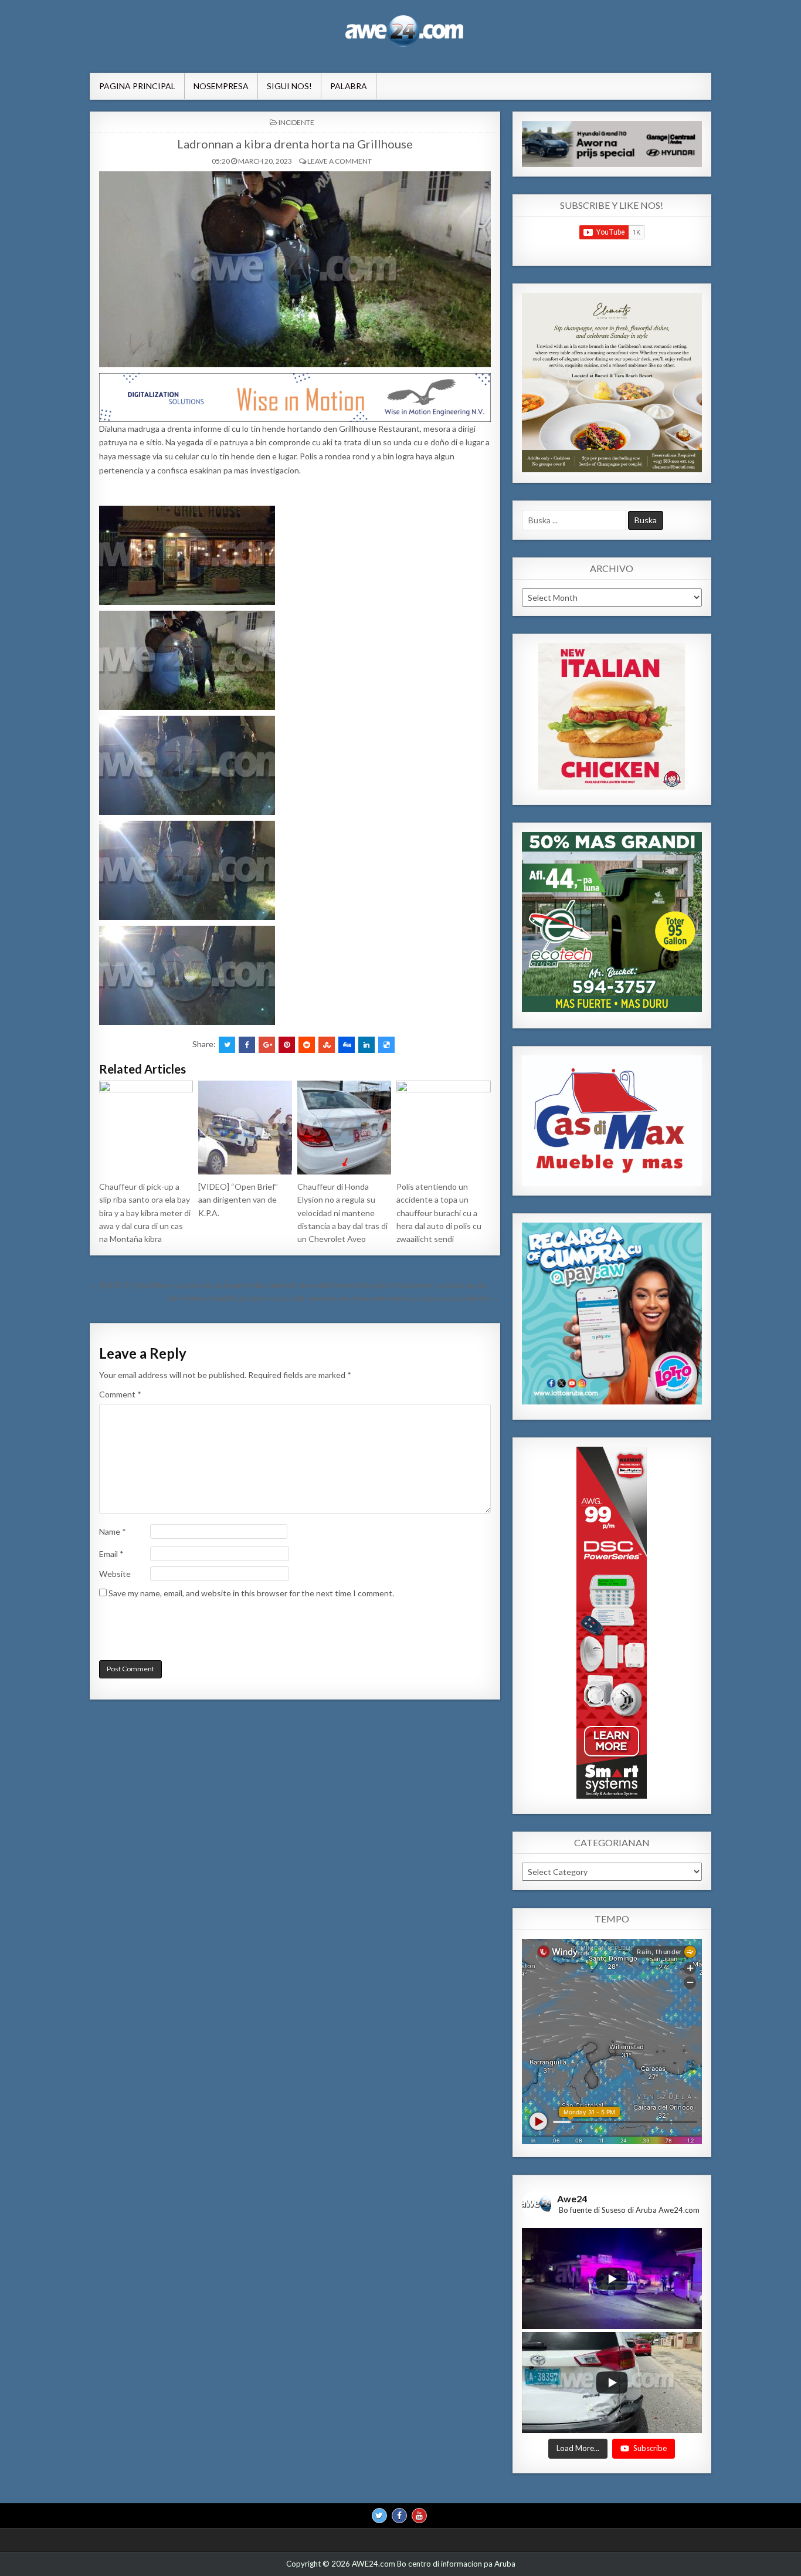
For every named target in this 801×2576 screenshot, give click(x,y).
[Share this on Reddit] (307, 1045)
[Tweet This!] (227, 1045)
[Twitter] (379, 2516)
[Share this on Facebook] (247, 1045)
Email (111, 1554)
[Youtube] (419, 2516)
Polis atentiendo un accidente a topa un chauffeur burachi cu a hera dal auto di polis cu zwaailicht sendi (439, 1213)
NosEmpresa (221, 86)
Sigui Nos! (289, 86)
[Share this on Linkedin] (366, 1045)
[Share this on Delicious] (386, 1045)
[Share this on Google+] (267, 1045)
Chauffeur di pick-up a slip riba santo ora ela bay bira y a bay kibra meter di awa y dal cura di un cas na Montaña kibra (145, 1213)
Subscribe (650, 2449)
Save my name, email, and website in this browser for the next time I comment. (251, 1593)
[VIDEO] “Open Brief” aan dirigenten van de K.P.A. (238, 1200)
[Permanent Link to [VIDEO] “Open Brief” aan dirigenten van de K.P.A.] (245, 1128)
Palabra (349, 86)
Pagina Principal (137, 86)
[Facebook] (399, 2516)
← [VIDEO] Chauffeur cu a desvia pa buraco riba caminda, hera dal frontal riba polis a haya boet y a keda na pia (288, 1285)
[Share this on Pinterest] (287, 1045)
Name (113, 1531)
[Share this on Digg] (347, 1045)
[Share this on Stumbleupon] (327, 1045)
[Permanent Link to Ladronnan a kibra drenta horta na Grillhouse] (295, 269)
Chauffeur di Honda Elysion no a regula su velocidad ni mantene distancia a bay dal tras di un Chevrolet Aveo (342, 1213)
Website (115, 1574)
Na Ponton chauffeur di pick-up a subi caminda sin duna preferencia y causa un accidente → (334, 1298)
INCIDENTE (296, 122)
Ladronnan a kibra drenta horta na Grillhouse (295, 144)
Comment (120, 1394)
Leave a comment (340, 161)
